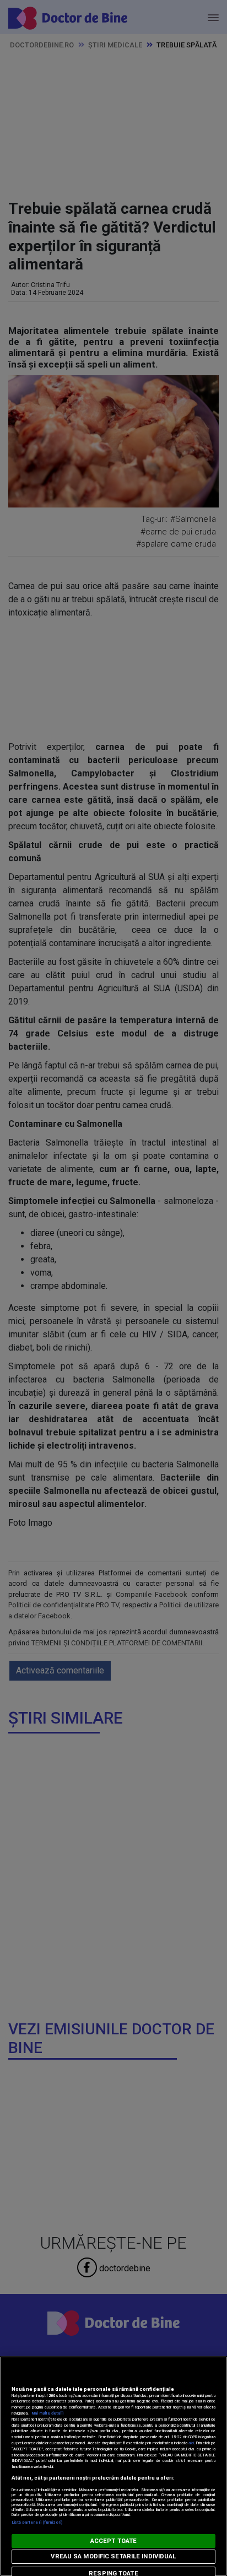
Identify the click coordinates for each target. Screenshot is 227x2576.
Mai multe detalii (47, 2413)
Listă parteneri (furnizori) (37, 2522)
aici (191, 2443)
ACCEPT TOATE (113, 2541)
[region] (113, 2466)
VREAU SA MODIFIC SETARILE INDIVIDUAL (113, 2556)
